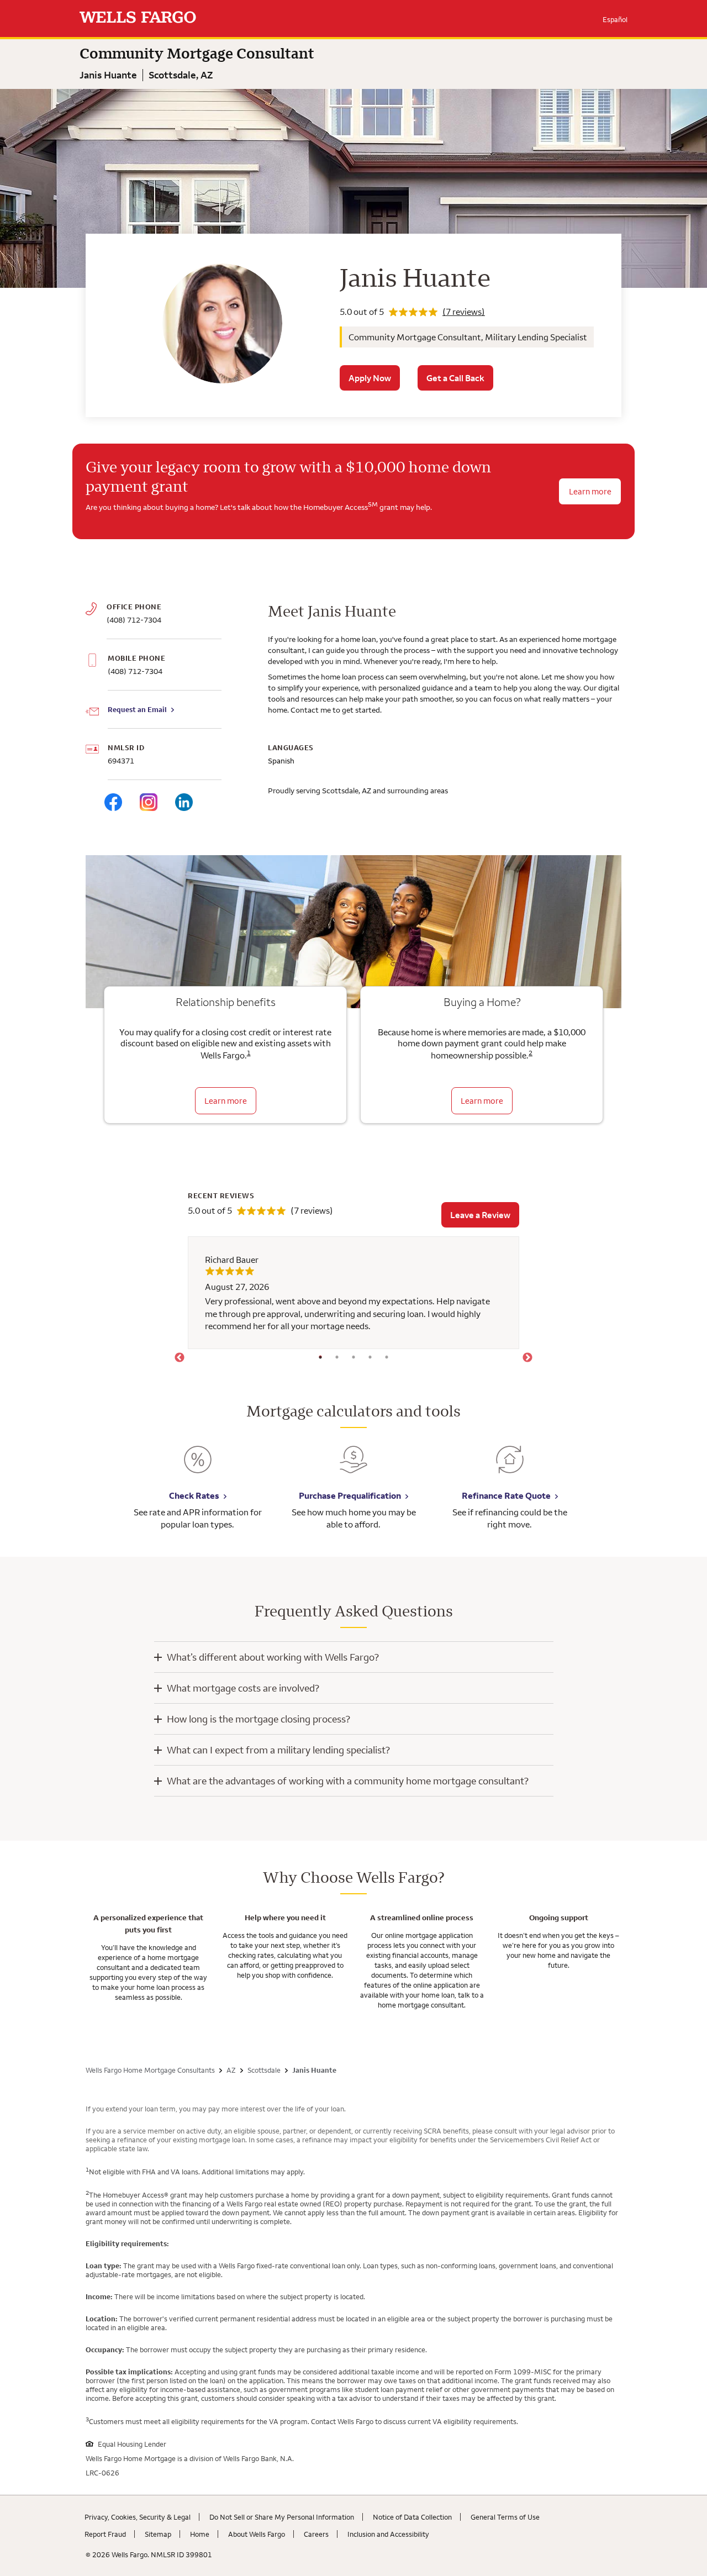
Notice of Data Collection (412, 2517)
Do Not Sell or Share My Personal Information (282, 2517)
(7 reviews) (464, 312)
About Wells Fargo (257, 2534)
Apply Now (370, 378)
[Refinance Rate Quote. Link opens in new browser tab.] (510, 1468)
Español (615, 19)
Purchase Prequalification (350, 1495)
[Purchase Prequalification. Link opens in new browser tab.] (353, 1468)
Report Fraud (105, 2534)
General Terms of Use (505, 2517)
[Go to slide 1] (320, 1357)
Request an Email (137, 709)
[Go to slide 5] (387, 1357)
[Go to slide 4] (370, 1357)
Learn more (226, 1101)
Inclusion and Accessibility (388, 2534)
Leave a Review (480, 1215)
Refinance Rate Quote (506, 1495)
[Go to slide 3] (353, 1357)
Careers (316, 2534)
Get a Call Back (455, 378)
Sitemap (158, 2534)
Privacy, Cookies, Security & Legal (138, 2517)
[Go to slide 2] (337, 1357)
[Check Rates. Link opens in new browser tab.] (198, 1468)
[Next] (527, 1358)
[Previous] (180, 1358)
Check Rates (194, 1495)
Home (200, 2534)
